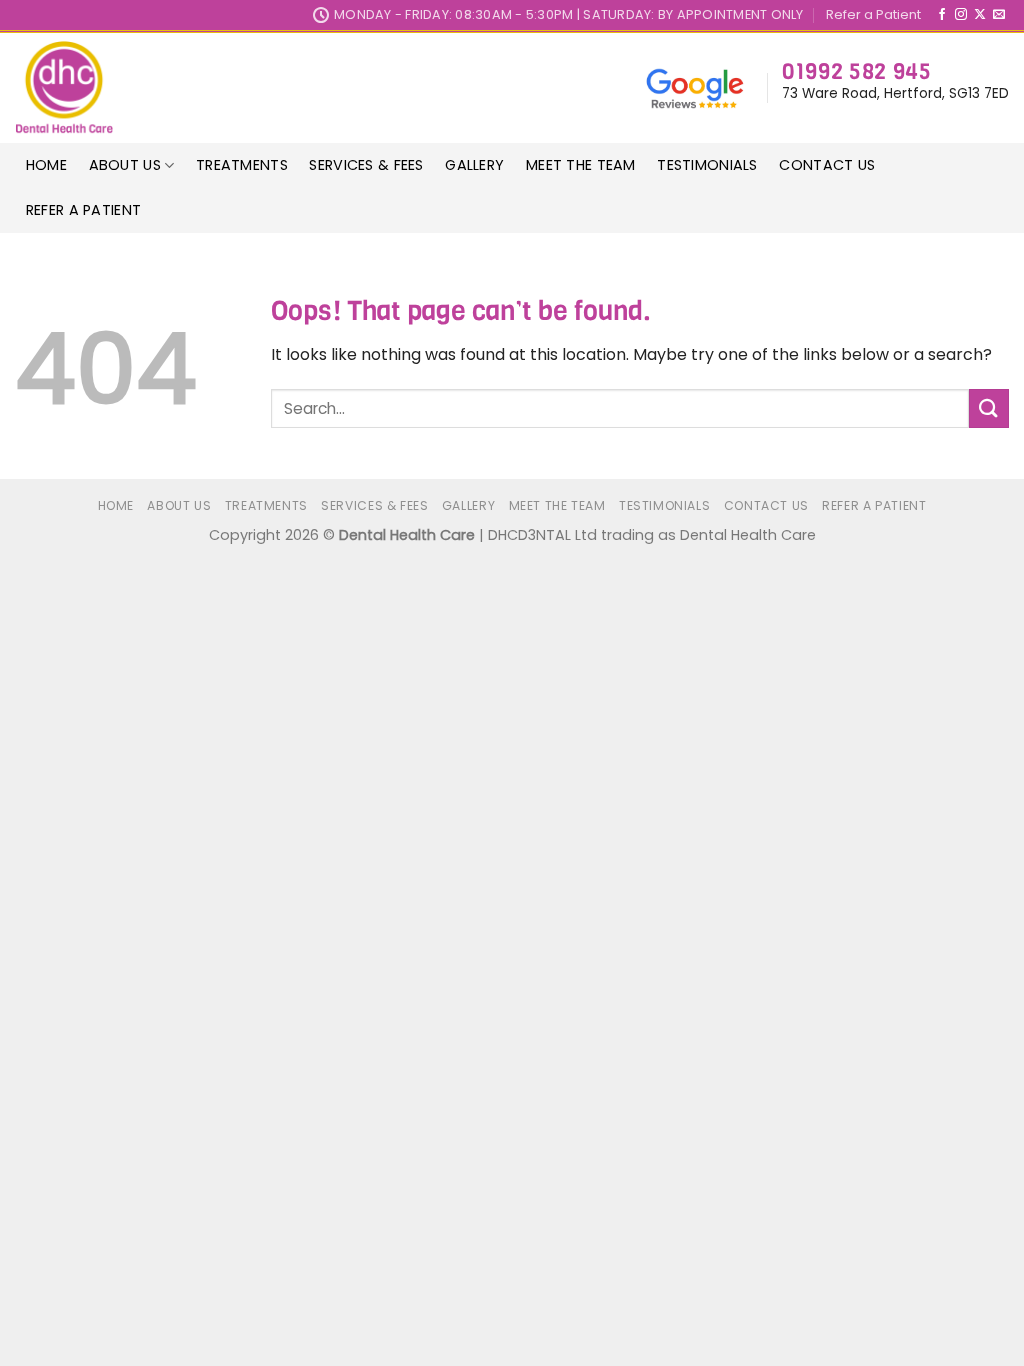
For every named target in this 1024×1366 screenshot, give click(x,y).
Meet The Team (581, 165)
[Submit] (989, 408)
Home (46, 165)
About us (125, 165)
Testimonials (707, 165)
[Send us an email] (999, 15)
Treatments (242, 165)
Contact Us (827, 165)
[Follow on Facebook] (942, 15)
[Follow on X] (980, 15)
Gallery (474, 165)
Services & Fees (366, 165)
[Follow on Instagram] (961, 15)
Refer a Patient (873, 14)
